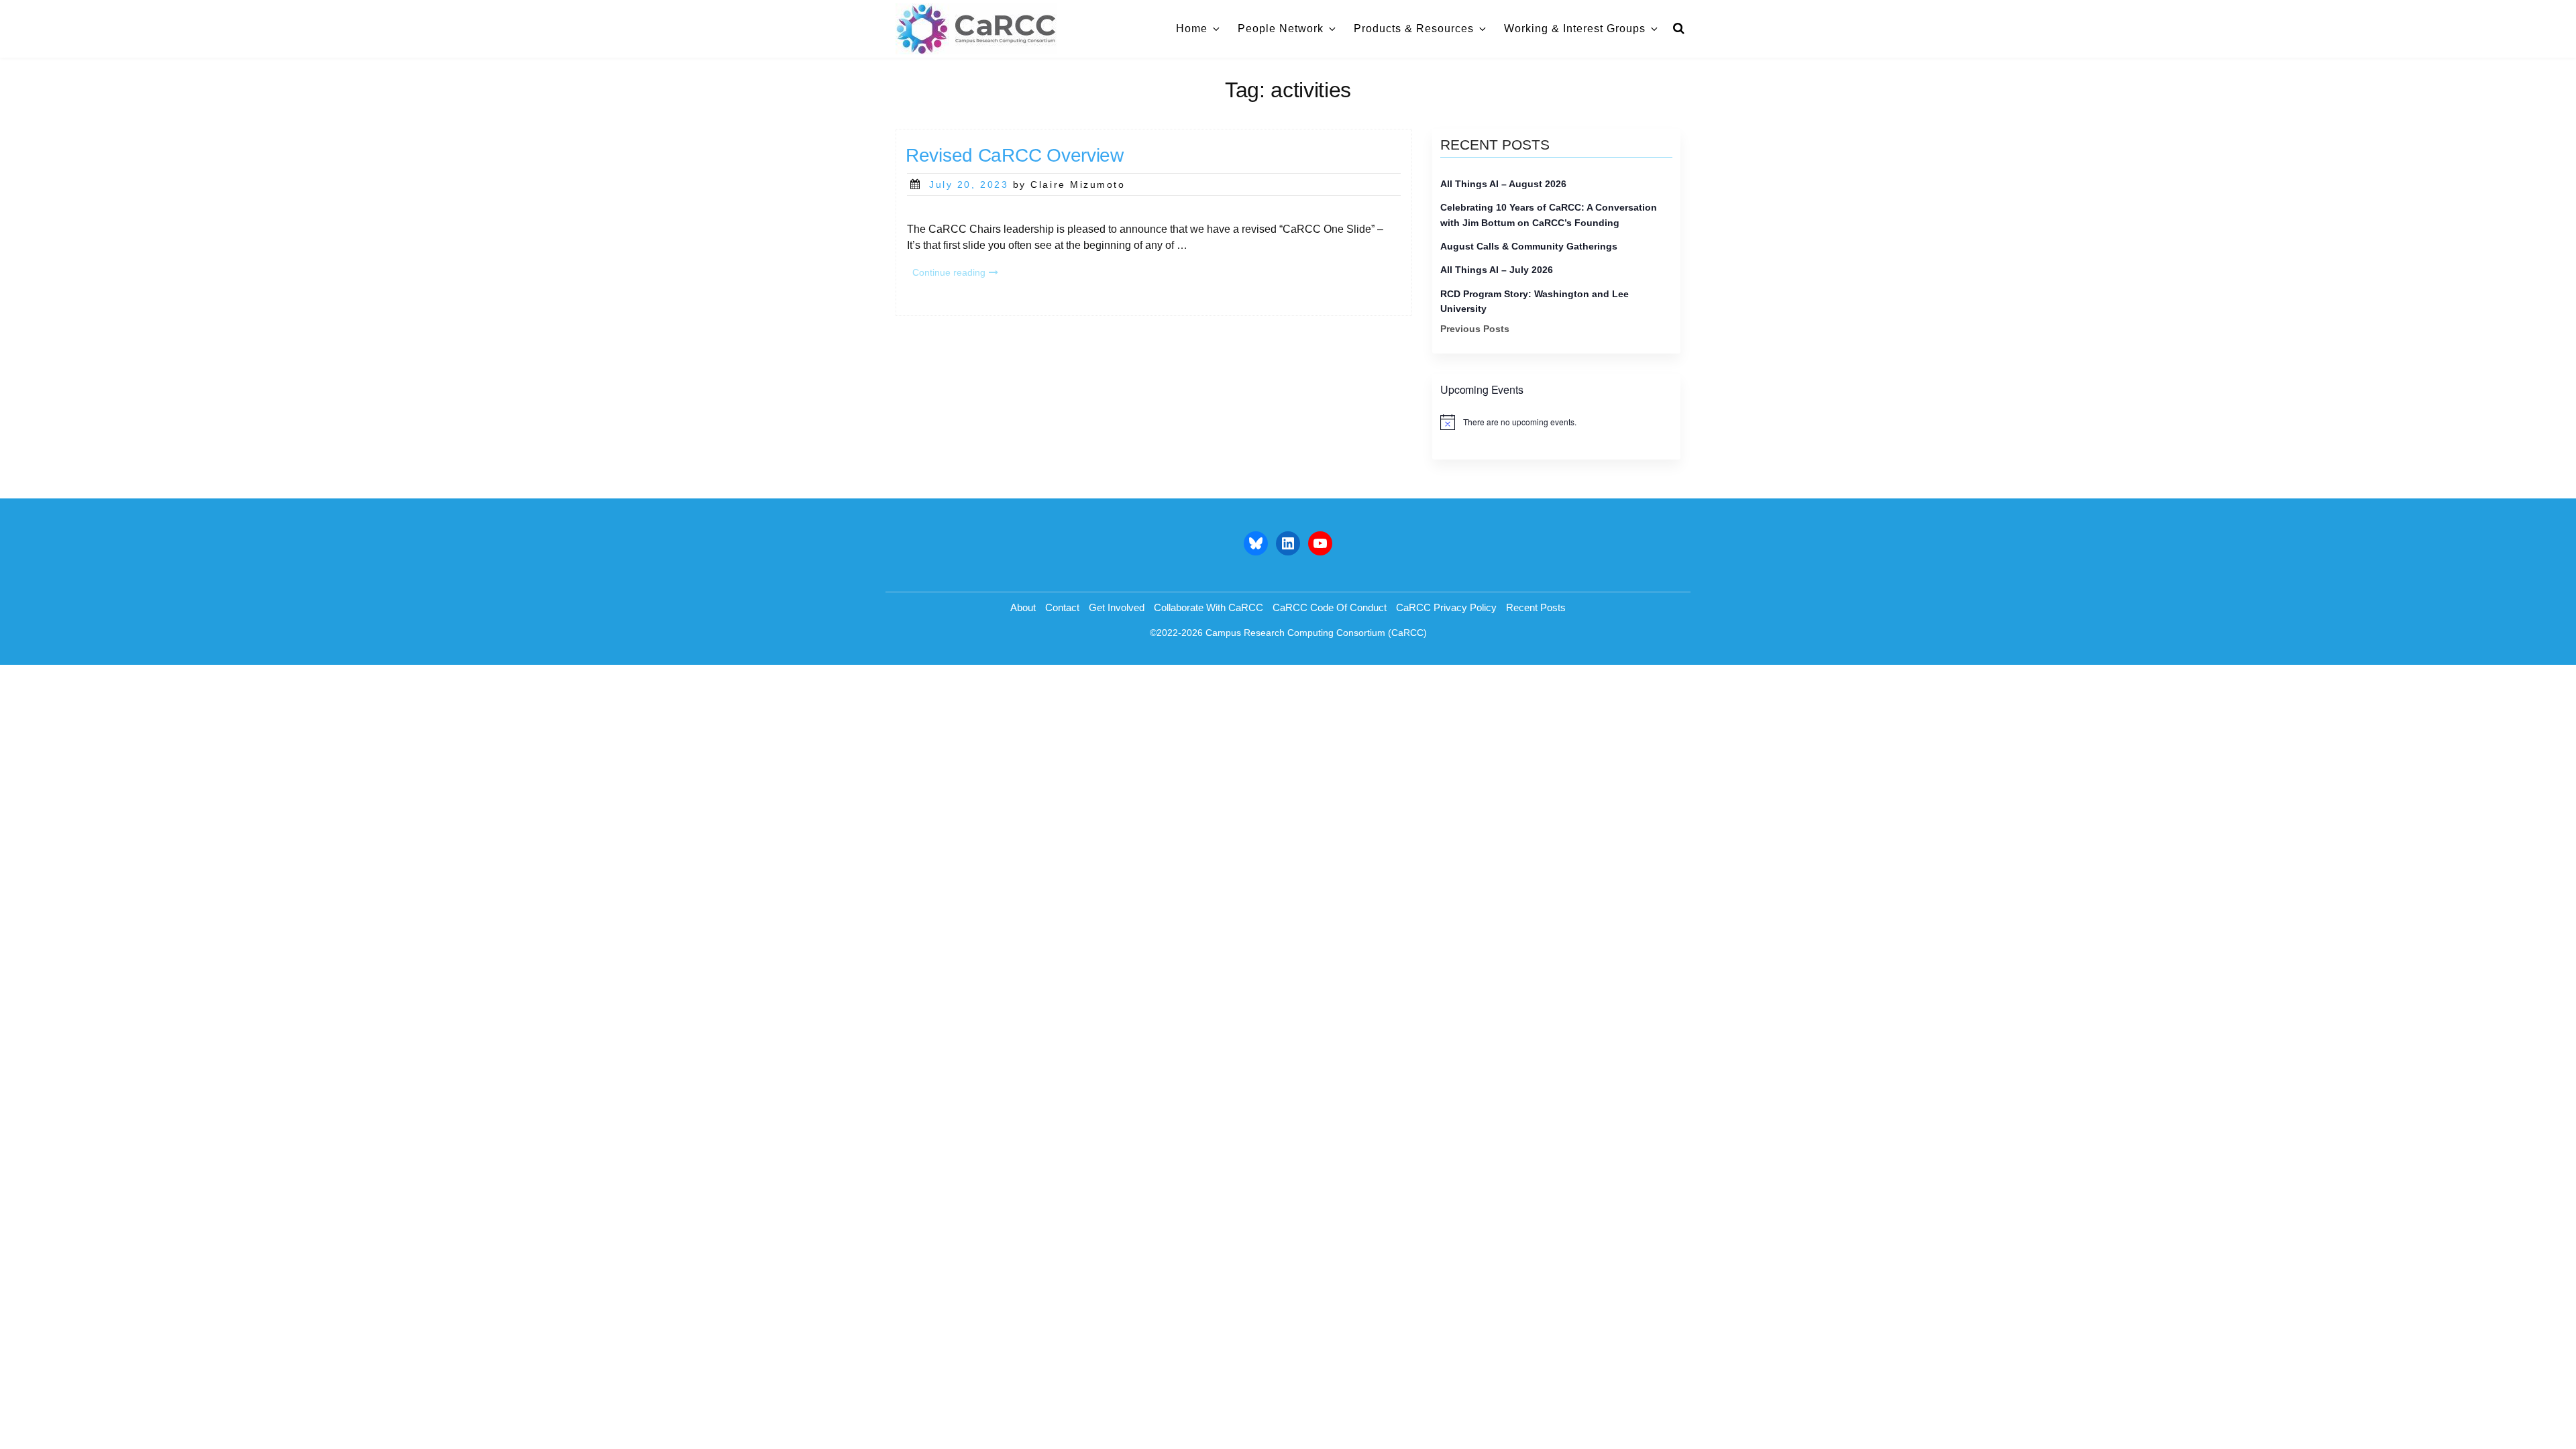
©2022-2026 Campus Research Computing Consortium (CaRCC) (1288, 633)
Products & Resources (1414, 29)
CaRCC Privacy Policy (1446, 607)
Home (1192, 29)
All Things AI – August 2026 (1503, 184)
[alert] (1556, 422)
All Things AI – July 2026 (1497, 270)
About (1023, 607)
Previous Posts (1475, 329)
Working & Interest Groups (1575, 29)
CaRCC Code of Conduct (1330, 607)
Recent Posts (1536, 607)
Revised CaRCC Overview (1015, 155)
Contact (1062, 607)
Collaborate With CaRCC (1209, 607)
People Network (1281, 29)
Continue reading (958, 274)
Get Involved (1117, 607)
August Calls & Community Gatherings (1529, 246)
